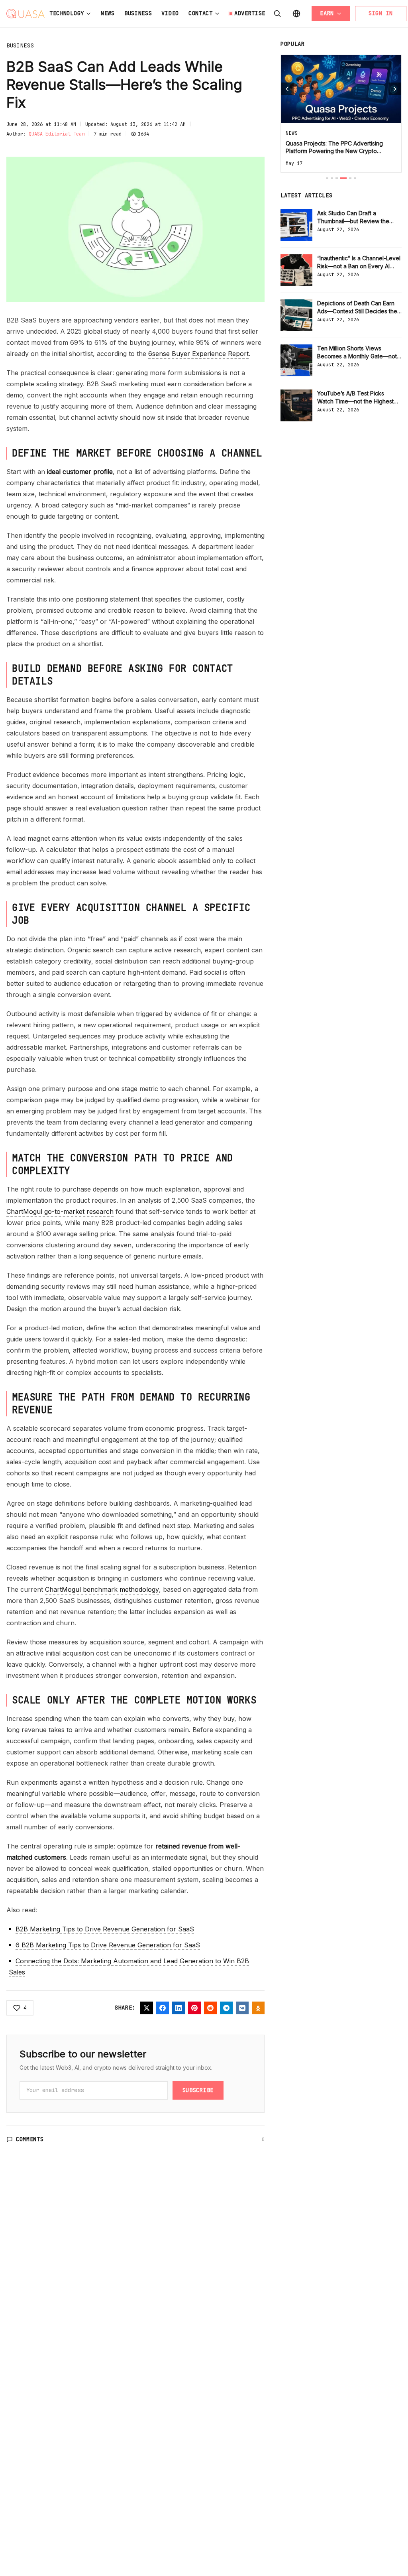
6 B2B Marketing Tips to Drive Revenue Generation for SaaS (108, 1945)
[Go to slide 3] (337, 178)
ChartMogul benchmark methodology (102, 1589)
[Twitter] (147, 2008)
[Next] (395, 89)
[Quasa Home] (25, 14)
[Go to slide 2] (332, 178)
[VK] (242, 2008)
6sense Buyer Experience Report (198, 354)
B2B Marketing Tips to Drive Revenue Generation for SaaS (105, 1929)
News (108, 13)
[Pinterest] (194, 2008)
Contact (201, 13)
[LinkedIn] (178, 2008)
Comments (30, 2139)
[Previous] (287, 89)
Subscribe (198, 2090)
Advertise (250, 13)
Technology (67, 13)
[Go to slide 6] (355, 178)
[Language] (296, 14)
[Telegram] (226, 2008)
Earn (327, 13)
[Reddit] (210, 2008)
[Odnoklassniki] (258, 2008)
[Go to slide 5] (350, 178)
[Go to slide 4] (343, 178)
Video (170, 13)
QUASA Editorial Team (57, 134)
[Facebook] (163, 2008)
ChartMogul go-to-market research (60, 1211)
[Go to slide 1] (327, 178)
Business (138, 13)
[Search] (277, 14)
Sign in (381, 13)
